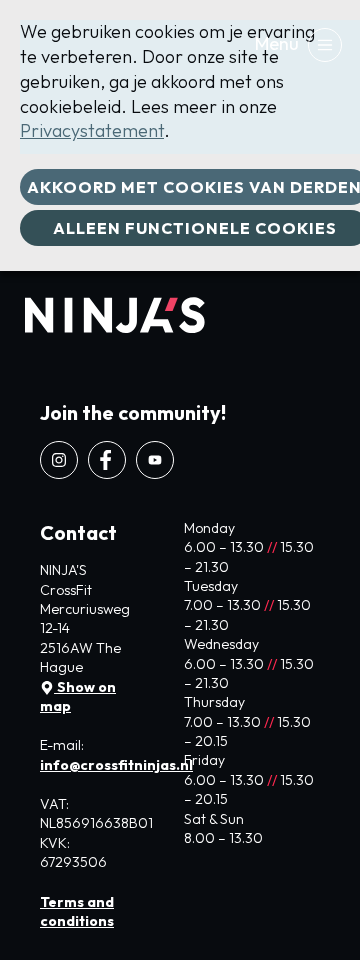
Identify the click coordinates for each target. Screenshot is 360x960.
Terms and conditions (77, 911)
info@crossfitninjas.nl (116, 765)
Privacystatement (92, 130)
